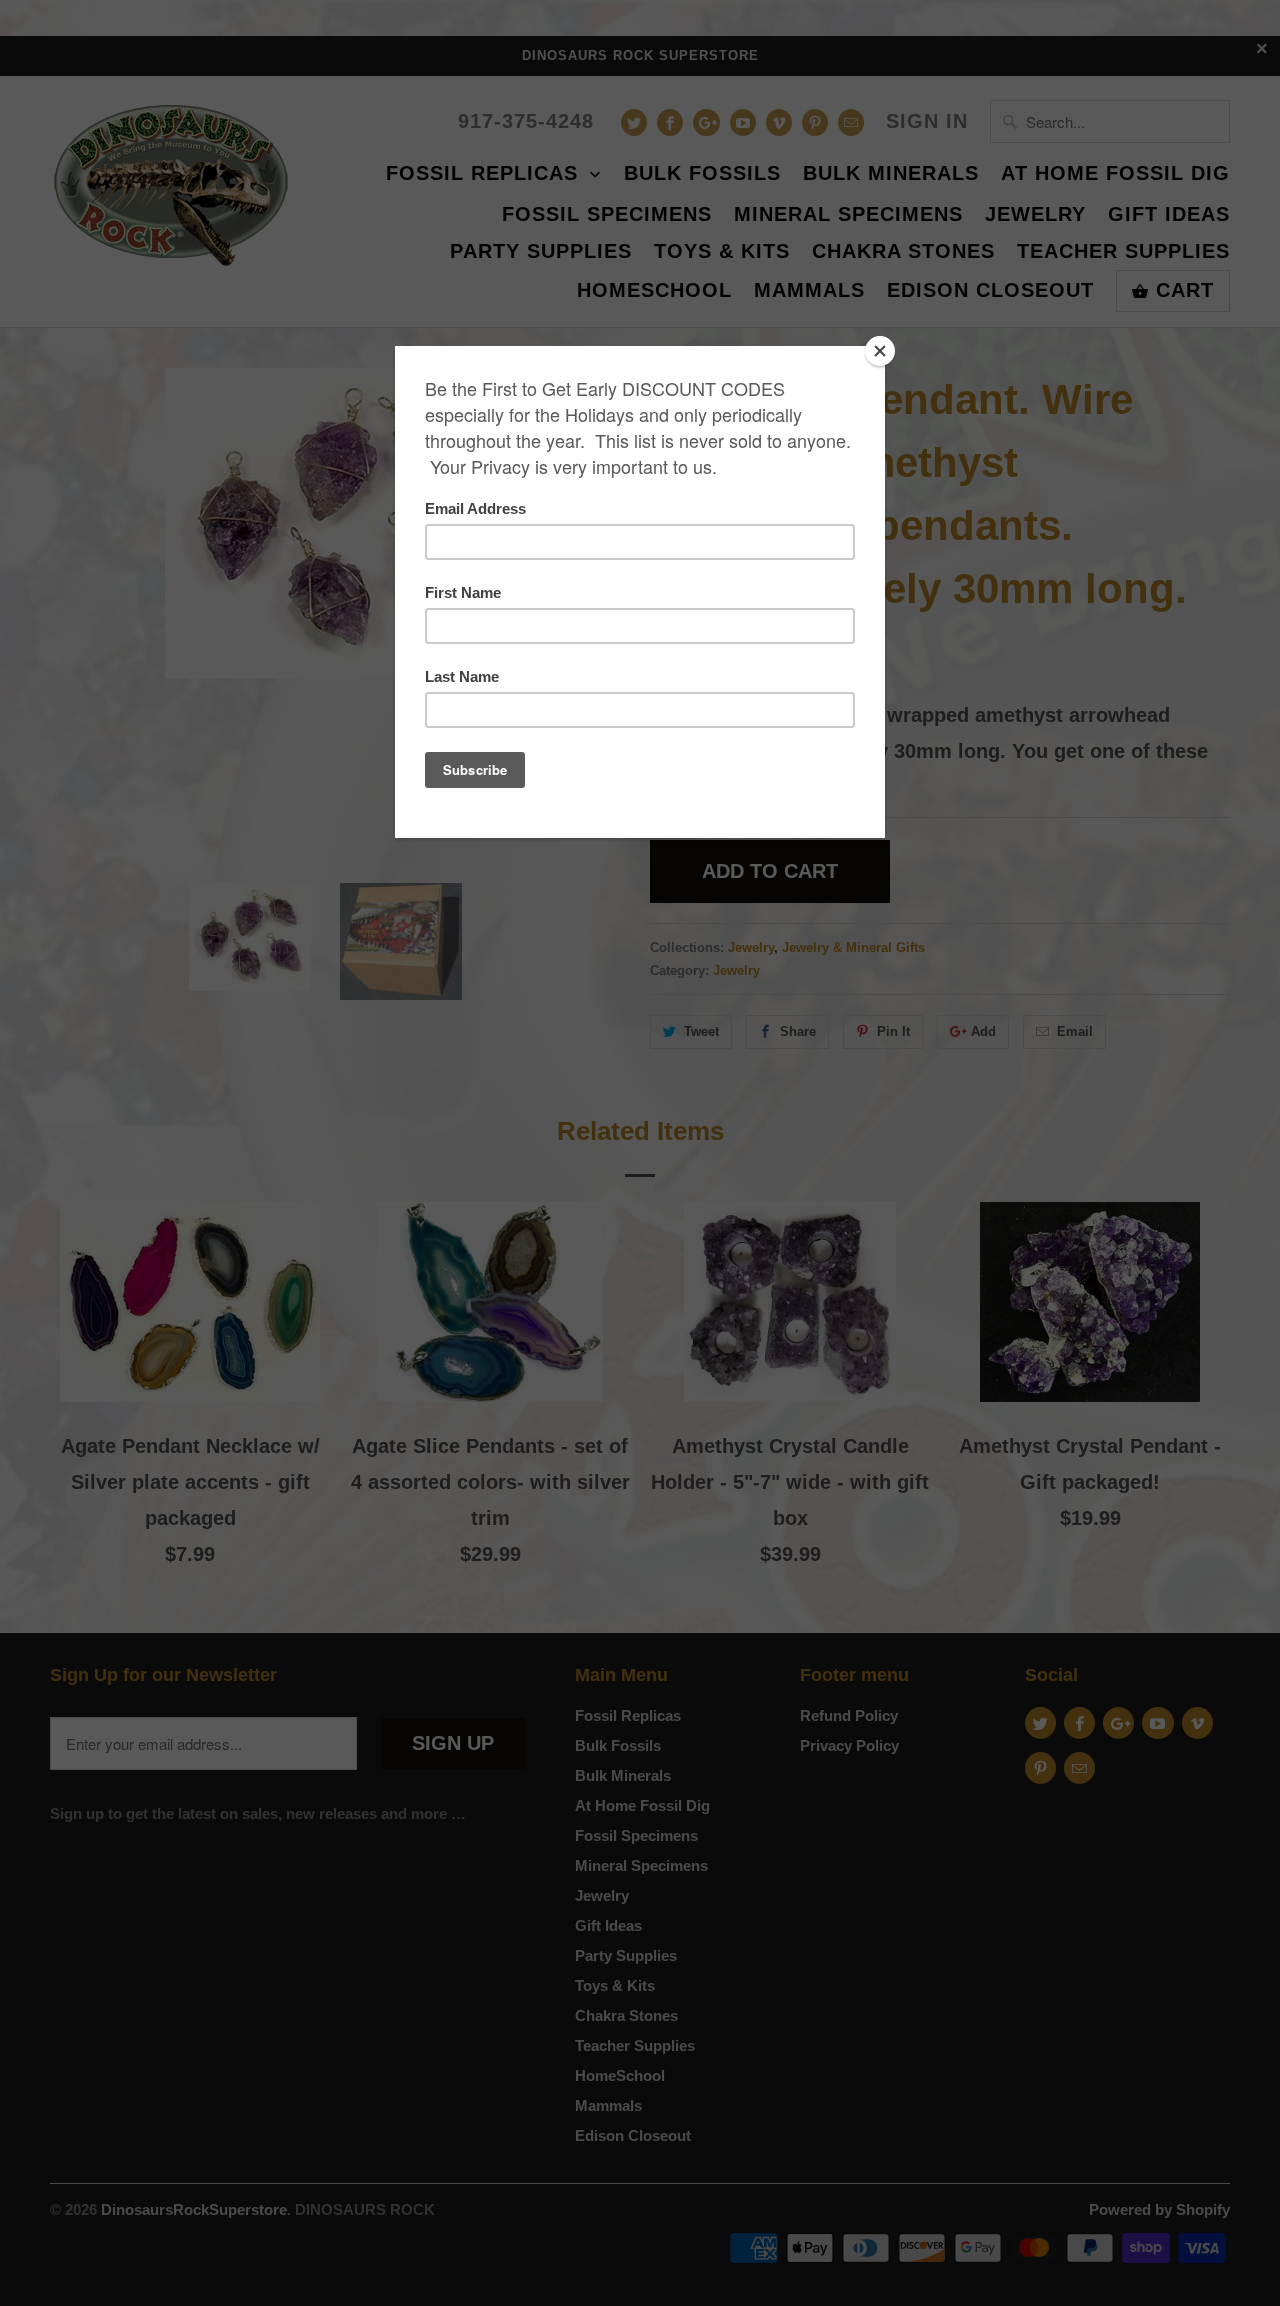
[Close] (880, 351)
